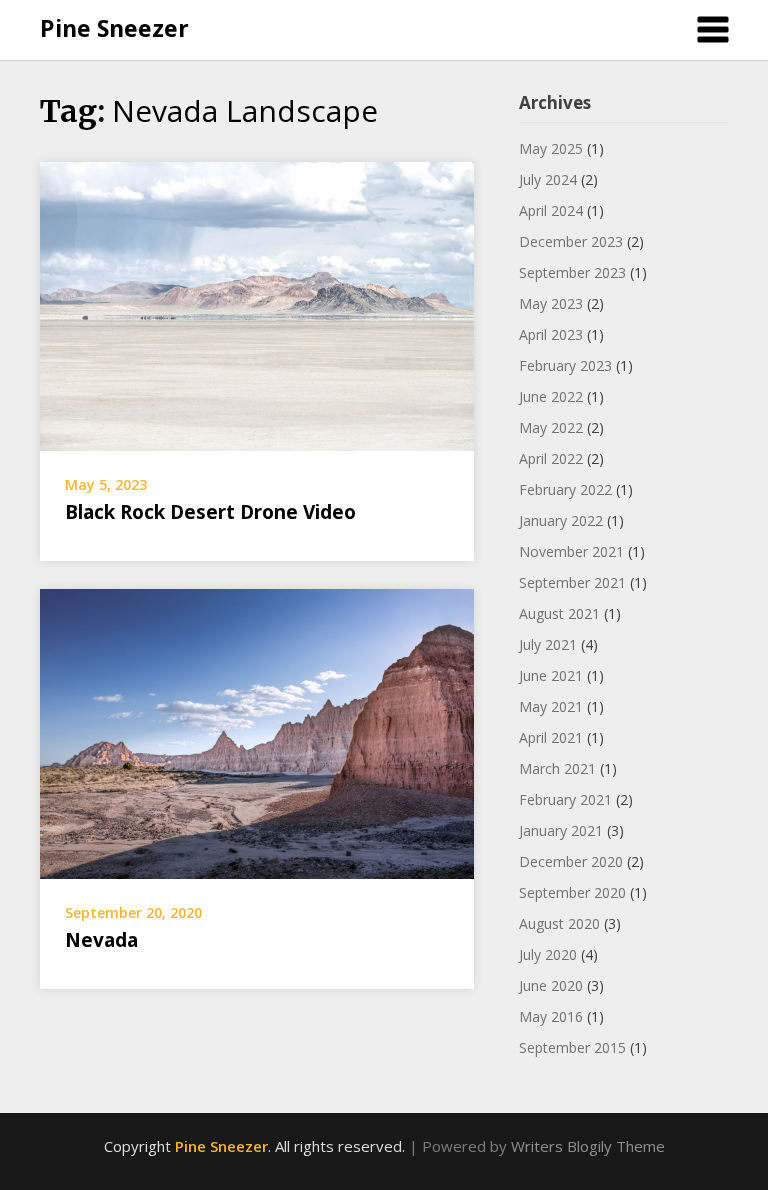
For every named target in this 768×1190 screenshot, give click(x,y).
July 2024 (548, 179)
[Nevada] (257, 732)
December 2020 (571, 861)
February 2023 (565, 365)
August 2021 (559, 613)
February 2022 (565, 489)
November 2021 (571, 551)
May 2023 (551, 303)
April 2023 (551, 334)
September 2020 (572, 892)
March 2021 (557, 768)
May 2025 (551, 148)
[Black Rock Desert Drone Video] (257, 304)
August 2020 (559, 923)
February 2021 (565, 799)
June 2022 (551, 396)
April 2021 (551, 737)
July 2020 (548, 954)
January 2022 (561, 520)
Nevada (101, 940)
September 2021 (572, 582)
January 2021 (561, 830)
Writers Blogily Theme (588, 1146)
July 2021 (548, 644)
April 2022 (551, 458)
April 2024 (551, 210)
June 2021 (551, 675)
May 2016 (551, 1016)
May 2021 (551, 706)
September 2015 (572, 1047)
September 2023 (572, 272)
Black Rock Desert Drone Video (210, 512)
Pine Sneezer (114, 28)
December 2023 (571, 241)
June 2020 (551, 985)
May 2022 (551, 427)
